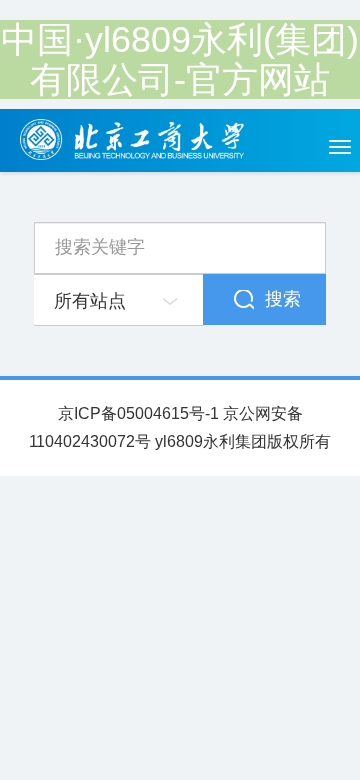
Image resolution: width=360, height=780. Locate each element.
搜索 (283, 299)
